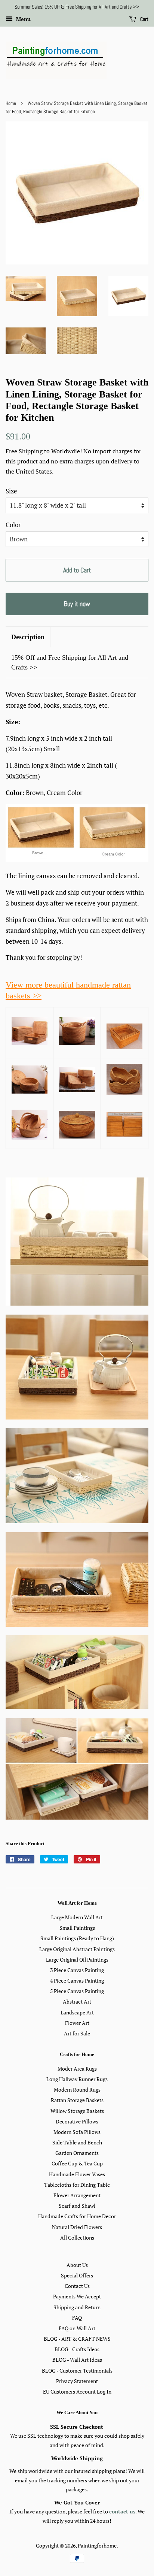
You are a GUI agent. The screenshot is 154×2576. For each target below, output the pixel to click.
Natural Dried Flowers (77, 2227)
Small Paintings (77, 1928)
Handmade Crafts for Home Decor (77, 2216)
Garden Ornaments (77, 2153)
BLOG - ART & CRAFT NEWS (77, 2339)
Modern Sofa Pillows (77, 2132)
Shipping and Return (77, 2307)
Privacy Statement (77, 2381)
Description (28, 637)
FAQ (77, 2318)
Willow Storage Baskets (77, 2111)
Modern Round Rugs (77, 2090)
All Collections (77, 2238)
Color (13, 525)
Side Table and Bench (77, 2142)
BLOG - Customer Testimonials (77, 2371)
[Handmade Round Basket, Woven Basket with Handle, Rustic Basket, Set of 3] (30, 1137)
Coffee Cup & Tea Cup (77, 2163)
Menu (23, 19)
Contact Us (77, 2286)
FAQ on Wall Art (77, 2328)
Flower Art (77, 2023)
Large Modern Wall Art (77, 1917)
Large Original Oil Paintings (77, 1960)
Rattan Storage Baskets (77, 2100)
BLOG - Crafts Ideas (77, 2349)
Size (11, 491)
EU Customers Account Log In (77, 2391)
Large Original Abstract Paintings (77, 1949)
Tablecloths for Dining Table (77, 2185)
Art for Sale (77, 2033)
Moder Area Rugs (77, 2069)
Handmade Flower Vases (77, 2174)
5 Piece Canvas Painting (77, 1991)
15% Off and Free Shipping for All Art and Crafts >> (70, 662)
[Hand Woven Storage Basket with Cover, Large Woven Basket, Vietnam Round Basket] (30, 1091)
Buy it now (77, 604)
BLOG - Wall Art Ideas (77, 2360)
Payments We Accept (77, 2296)
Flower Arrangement (77, 2195)
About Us (77, 2265)
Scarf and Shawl (77, 2206)
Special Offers (77, 2275)
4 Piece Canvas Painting (77, 1981)
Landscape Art (77, 2012)
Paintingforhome (97, 2545)
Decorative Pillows (77, 2121)
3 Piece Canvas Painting (77, 1970)
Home (11, 103)
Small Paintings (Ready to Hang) (77, 1938)
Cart (144, 19)
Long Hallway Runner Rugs (77, 2079)
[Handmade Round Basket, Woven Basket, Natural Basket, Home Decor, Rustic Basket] (124, 1092)
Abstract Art (77, 2001)
